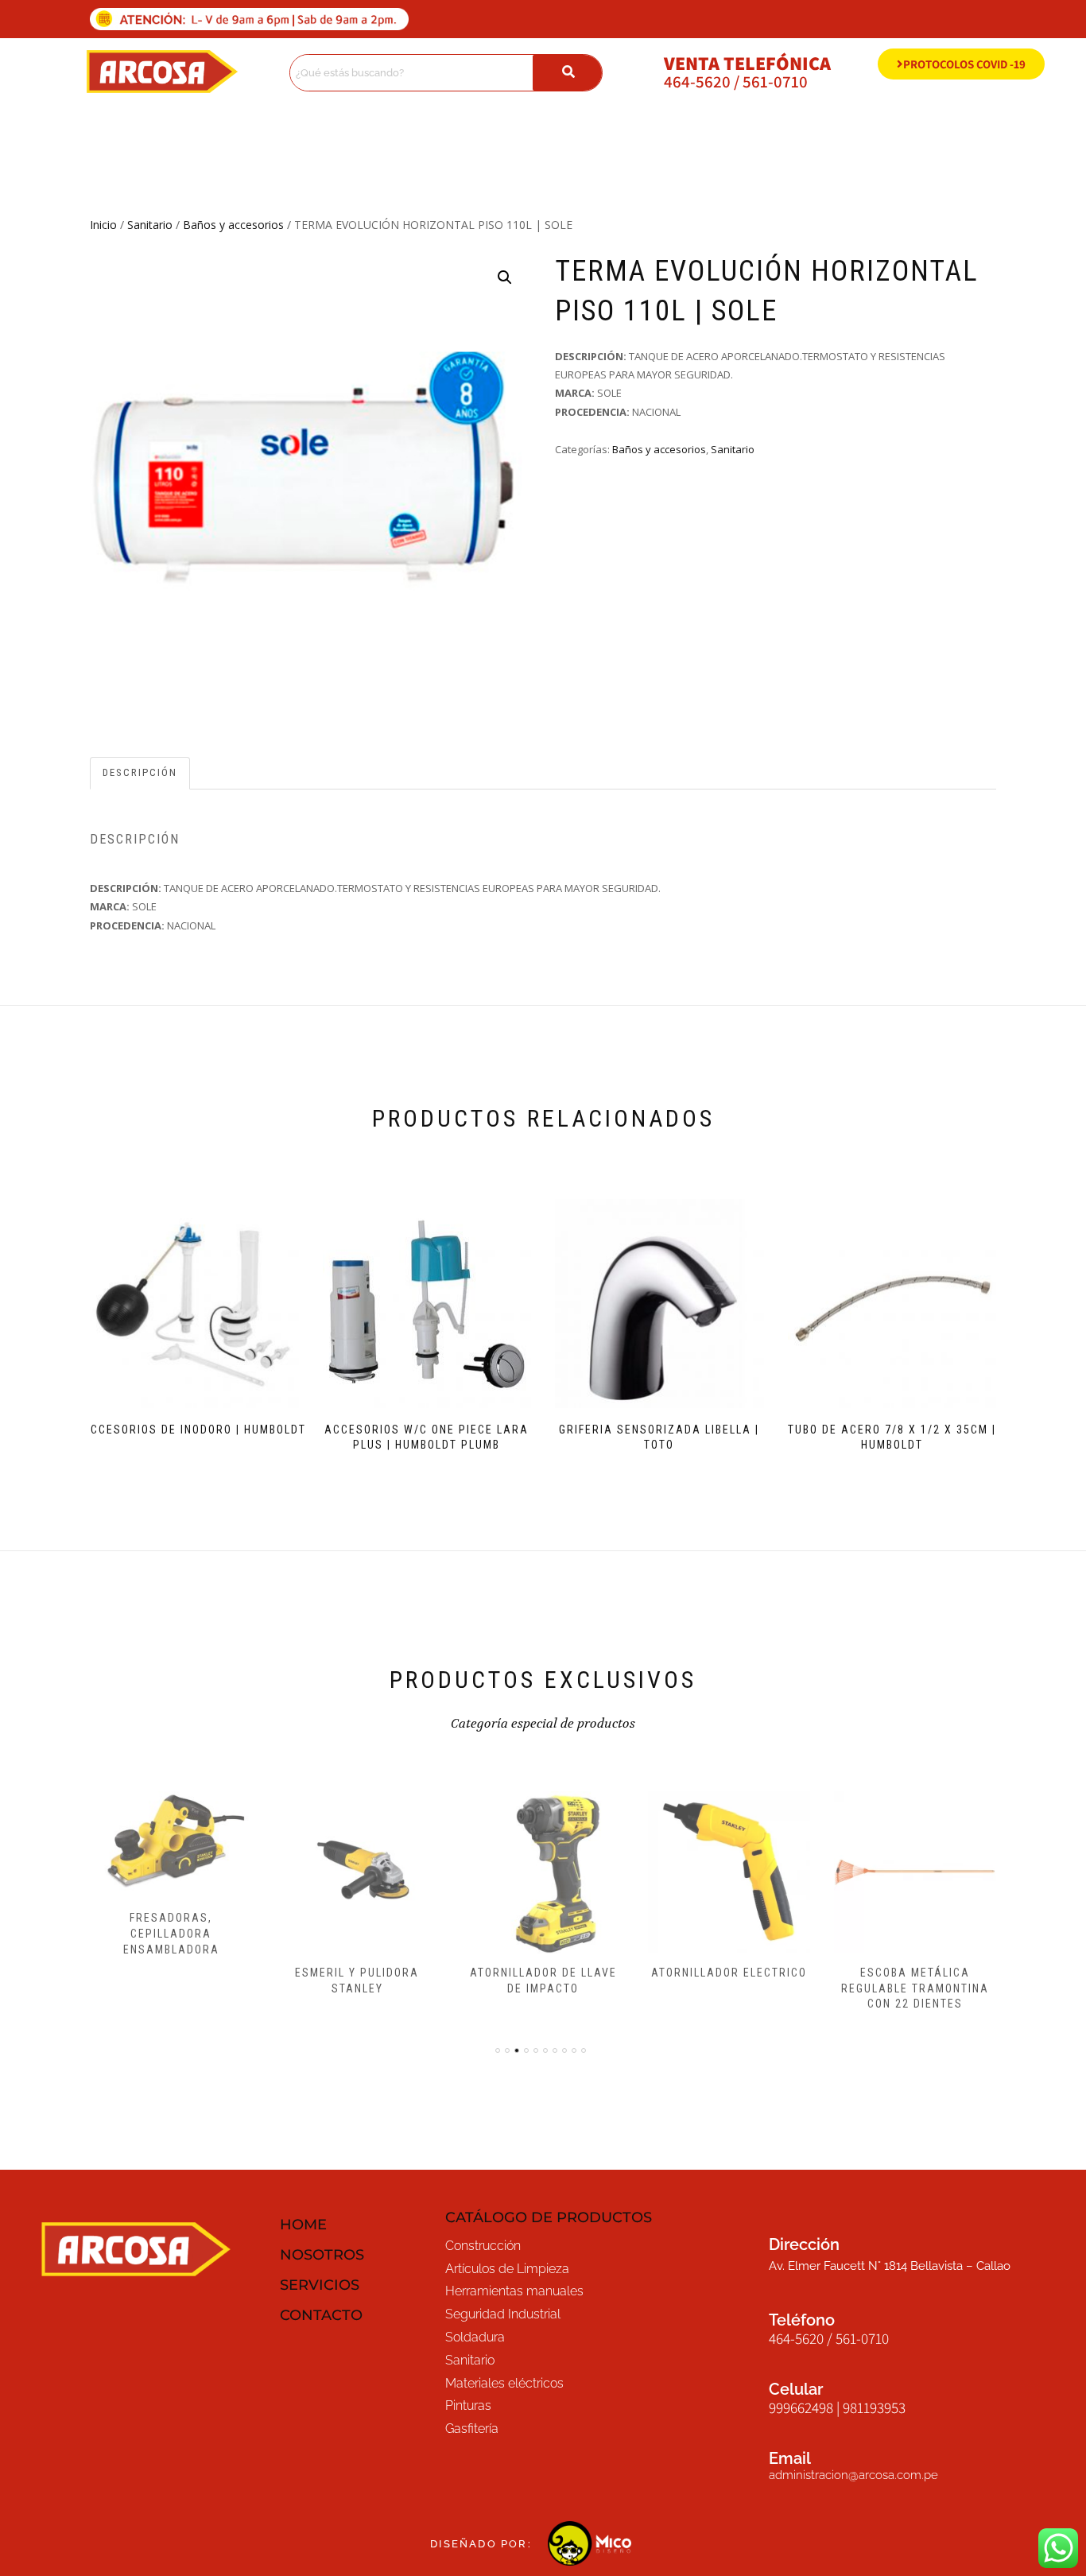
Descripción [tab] (140, 772)
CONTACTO (321, 2315)
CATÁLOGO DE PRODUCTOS (549, 2217)
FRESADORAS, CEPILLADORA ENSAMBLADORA (171, 1933)
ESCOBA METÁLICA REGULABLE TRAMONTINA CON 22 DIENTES (915, 1988)
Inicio (103, 225)
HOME (303, 2225)
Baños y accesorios (233, 225)
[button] (505, 277)
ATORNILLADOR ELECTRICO (729, 1973)
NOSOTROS (322, 2255)
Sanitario (150, 225)
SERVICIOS (320, 2285)
